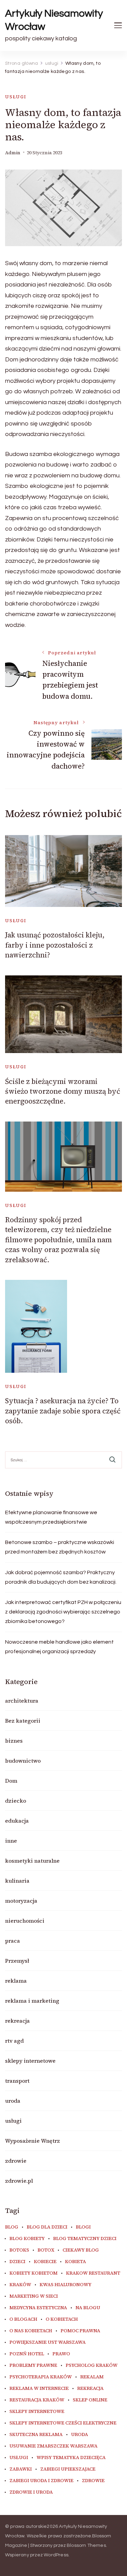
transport (17, 2081)
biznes (14, 1741)
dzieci (17, 2262)
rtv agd (14, 2041)
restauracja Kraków (37, 2400)
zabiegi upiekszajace (68, 2469)
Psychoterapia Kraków (41, 2377)
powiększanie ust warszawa (48, 2342)
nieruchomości (25, 1921)
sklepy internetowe (30, 2061)
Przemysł (17, 1961)
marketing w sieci (34, 2296)
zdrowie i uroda (31, 2492)
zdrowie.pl (19, 2181)
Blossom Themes (86, 2545)
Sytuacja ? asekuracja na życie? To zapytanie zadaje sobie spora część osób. (63, 1411)
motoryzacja (21, 1901)
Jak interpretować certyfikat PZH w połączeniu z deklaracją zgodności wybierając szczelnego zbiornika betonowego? (63, 1612)
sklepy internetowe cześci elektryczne (63, 2423)
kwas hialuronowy (66, 2285)
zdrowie (16, 2161)
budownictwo (23, 1761)
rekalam (92, 2377)
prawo (61, 2354)
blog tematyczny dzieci (85, 2239)
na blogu (88, 2308)
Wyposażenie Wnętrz (33, 2141)
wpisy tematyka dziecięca (71, 2458)
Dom (11, 1781)
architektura (22, 1701)
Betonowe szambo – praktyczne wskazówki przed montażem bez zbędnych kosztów (60, 1547)
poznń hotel (27, 2354)
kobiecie (45, 2262)
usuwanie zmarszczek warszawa (54, 2446)
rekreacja (17, 2021)
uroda (13, 2101)
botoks (19, 2250)
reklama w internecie (39, 2389)
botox (46, 2250)
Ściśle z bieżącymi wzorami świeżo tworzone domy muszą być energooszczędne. (63, 1091)
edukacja (17, 1821)
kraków (20, 2285)
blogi (83, 2227)
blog (12, 2227)
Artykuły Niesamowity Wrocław (54, 20)
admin (13, 153)
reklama (16, 1981)
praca (13, 1941)
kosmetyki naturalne (32, 1861)
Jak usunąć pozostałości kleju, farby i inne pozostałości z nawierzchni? (55, 945)
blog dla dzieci (47, 2227)
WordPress (56, 2555)
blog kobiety (27, 2239)
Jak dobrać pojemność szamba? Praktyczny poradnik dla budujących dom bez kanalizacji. (61, 1577)
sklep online (90, 2400)
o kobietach (62, 2319)
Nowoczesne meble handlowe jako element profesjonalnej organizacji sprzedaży (59, 1647)
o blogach (23, 2319)
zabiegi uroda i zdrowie (41, 2481)
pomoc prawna (80, 2331)
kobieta (76, 2262)
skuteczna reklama (36, 2435)
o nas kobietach (31, 2331)
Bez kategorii (23, 1721)
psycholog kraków (92, 2365)
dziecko (16, 1801)
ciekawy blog (81, 2250)
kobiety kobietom (34, 2273)
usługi (16, 97)
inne (11, 1841)
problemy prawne (33, 2365)
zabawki (21, 2469)
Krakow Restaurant (93, 2273)
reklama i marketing (32, 2001)
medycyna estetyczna (38, 2308)
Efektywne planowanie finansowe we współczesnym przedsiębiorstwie (51, 1517)
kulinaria (17, 1881)
